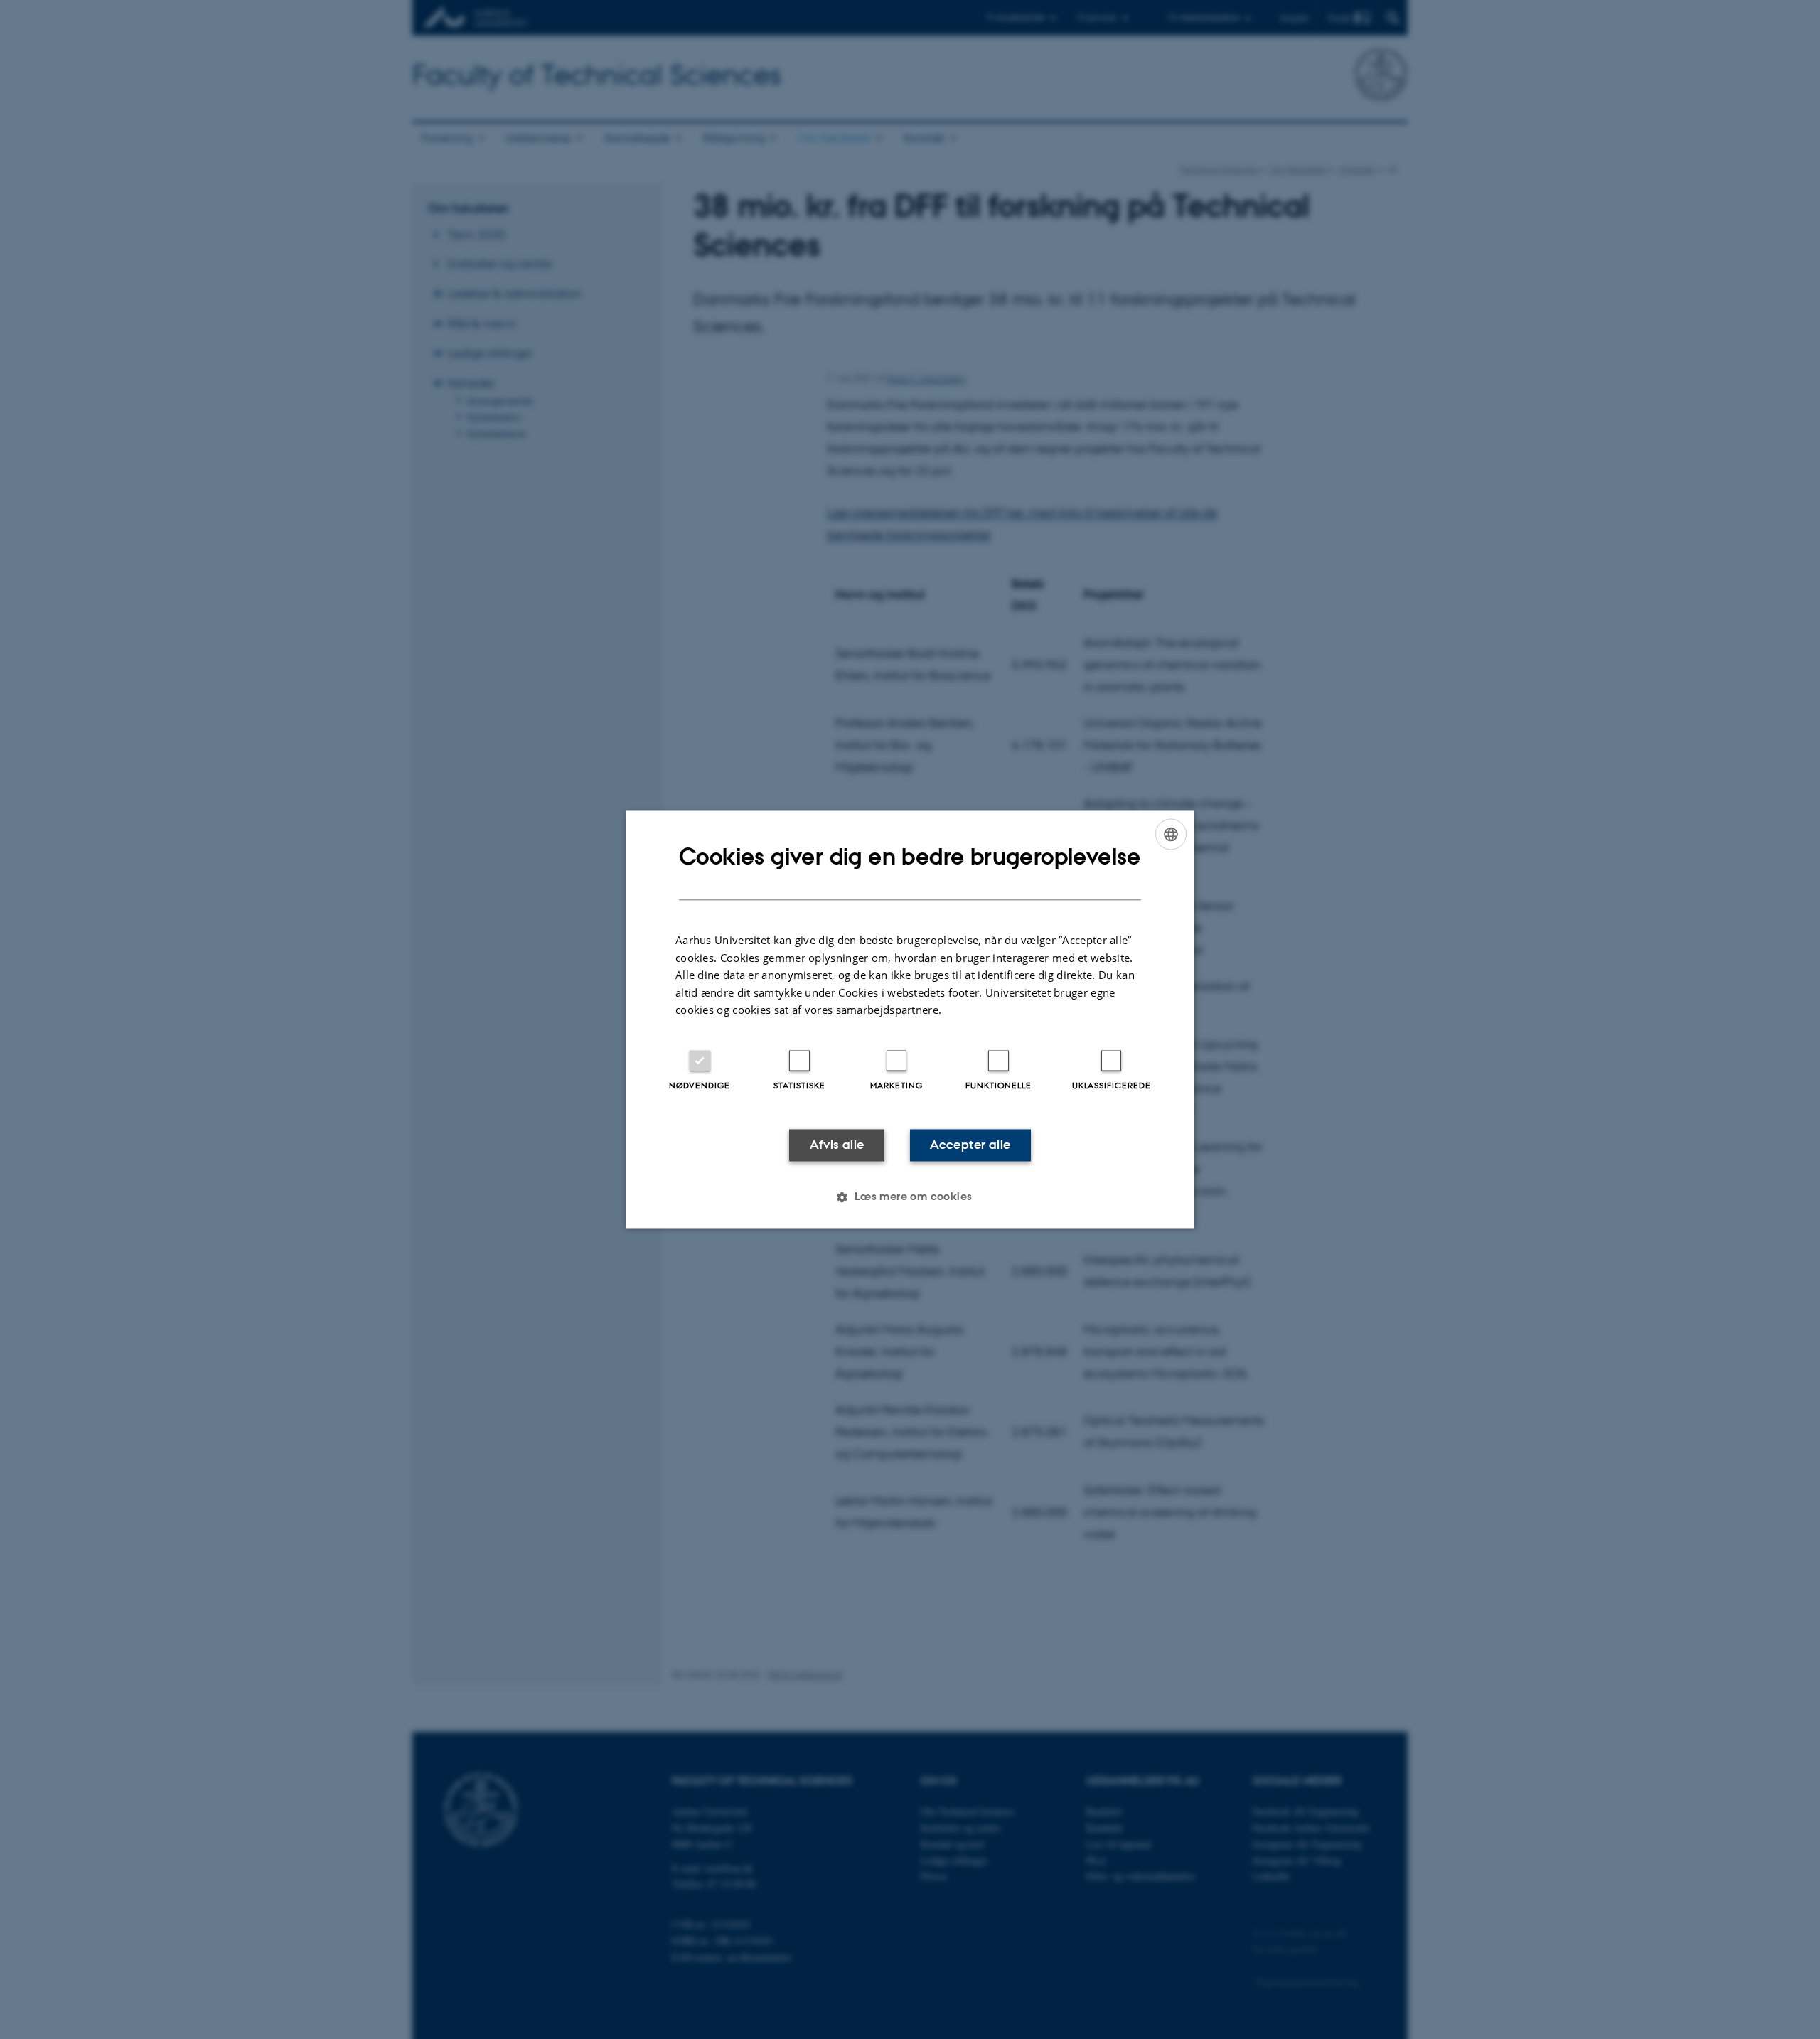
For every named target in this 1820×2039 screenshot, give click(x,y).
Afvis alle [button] (837, 1145)
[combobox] (1171, 834)
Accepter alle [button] (970, 1145)
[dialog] (910, 1019)
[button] (910, 1197)
